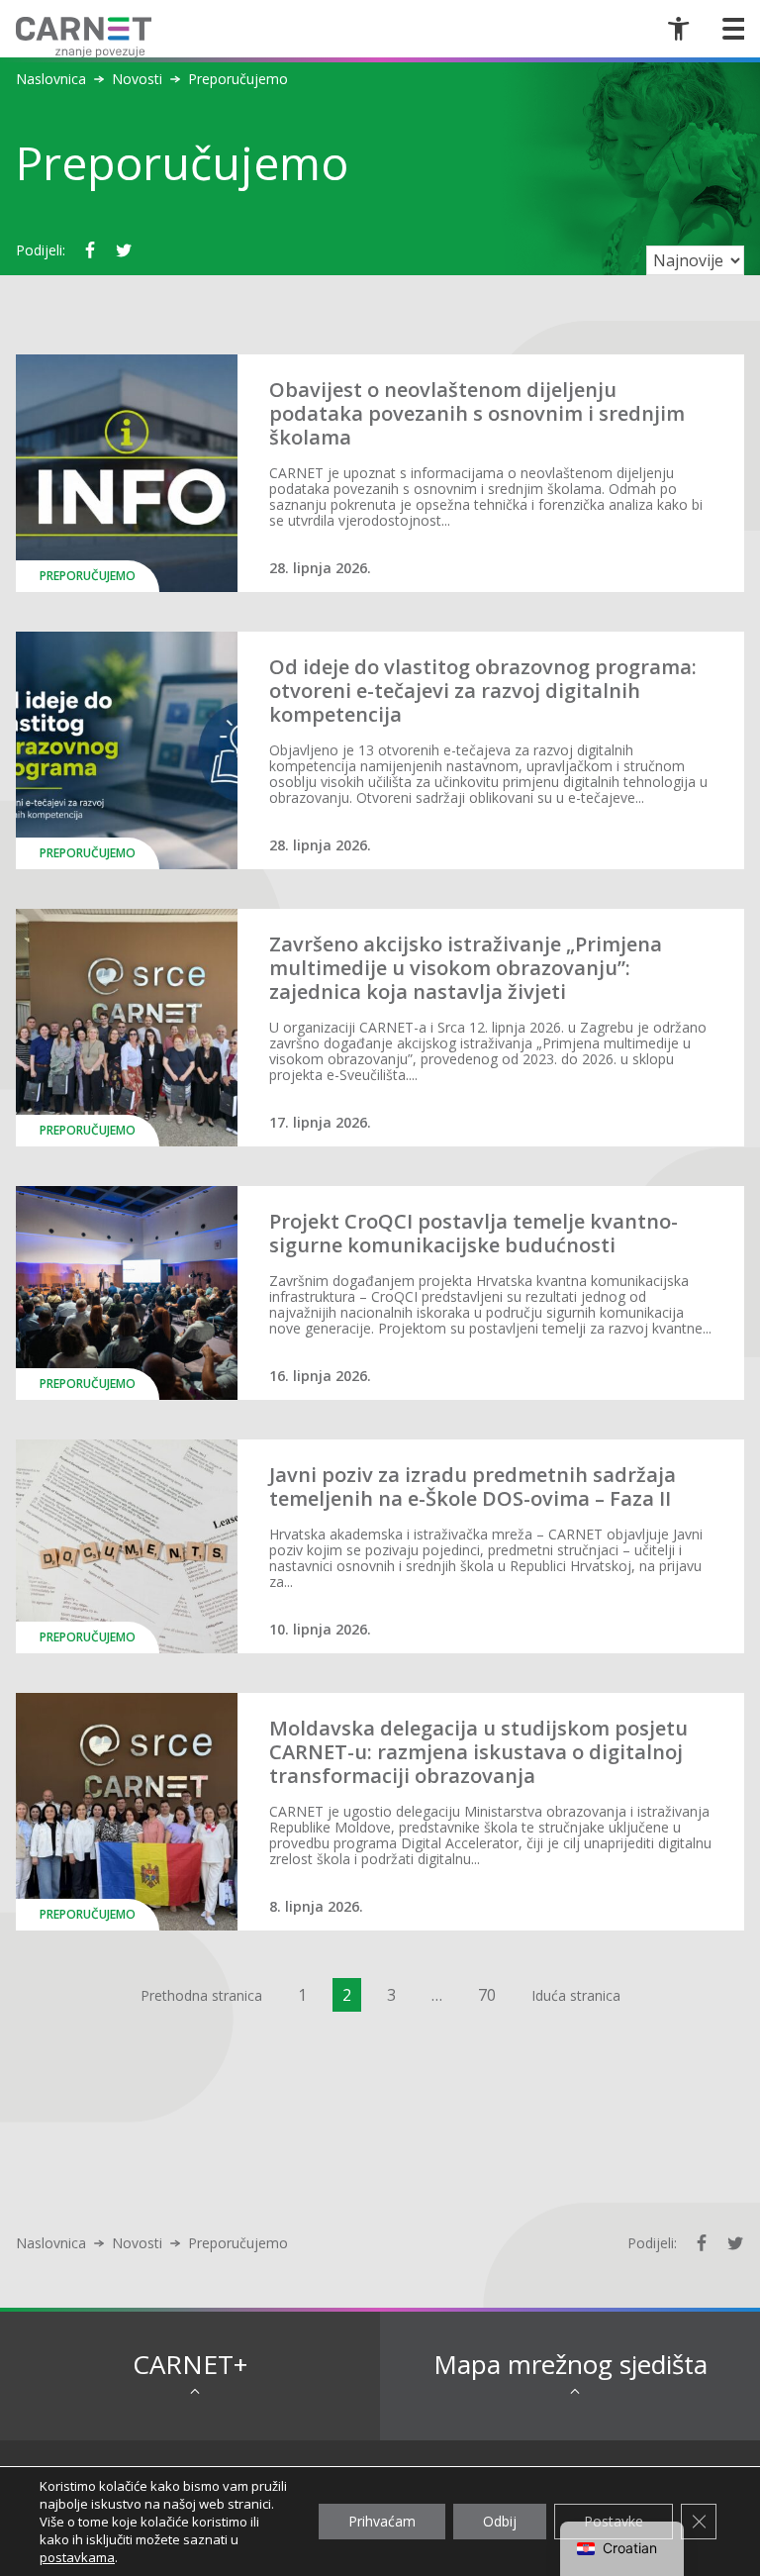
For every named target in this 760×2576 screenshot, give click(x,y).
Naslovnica (51, 79)
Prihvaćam (382, 2521)
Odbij (500, 2521)
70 (487, 1995)
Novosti (137, 79)
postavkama (77, 2557)
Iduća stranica (576, 1995)
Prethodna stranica (201, 1995)
